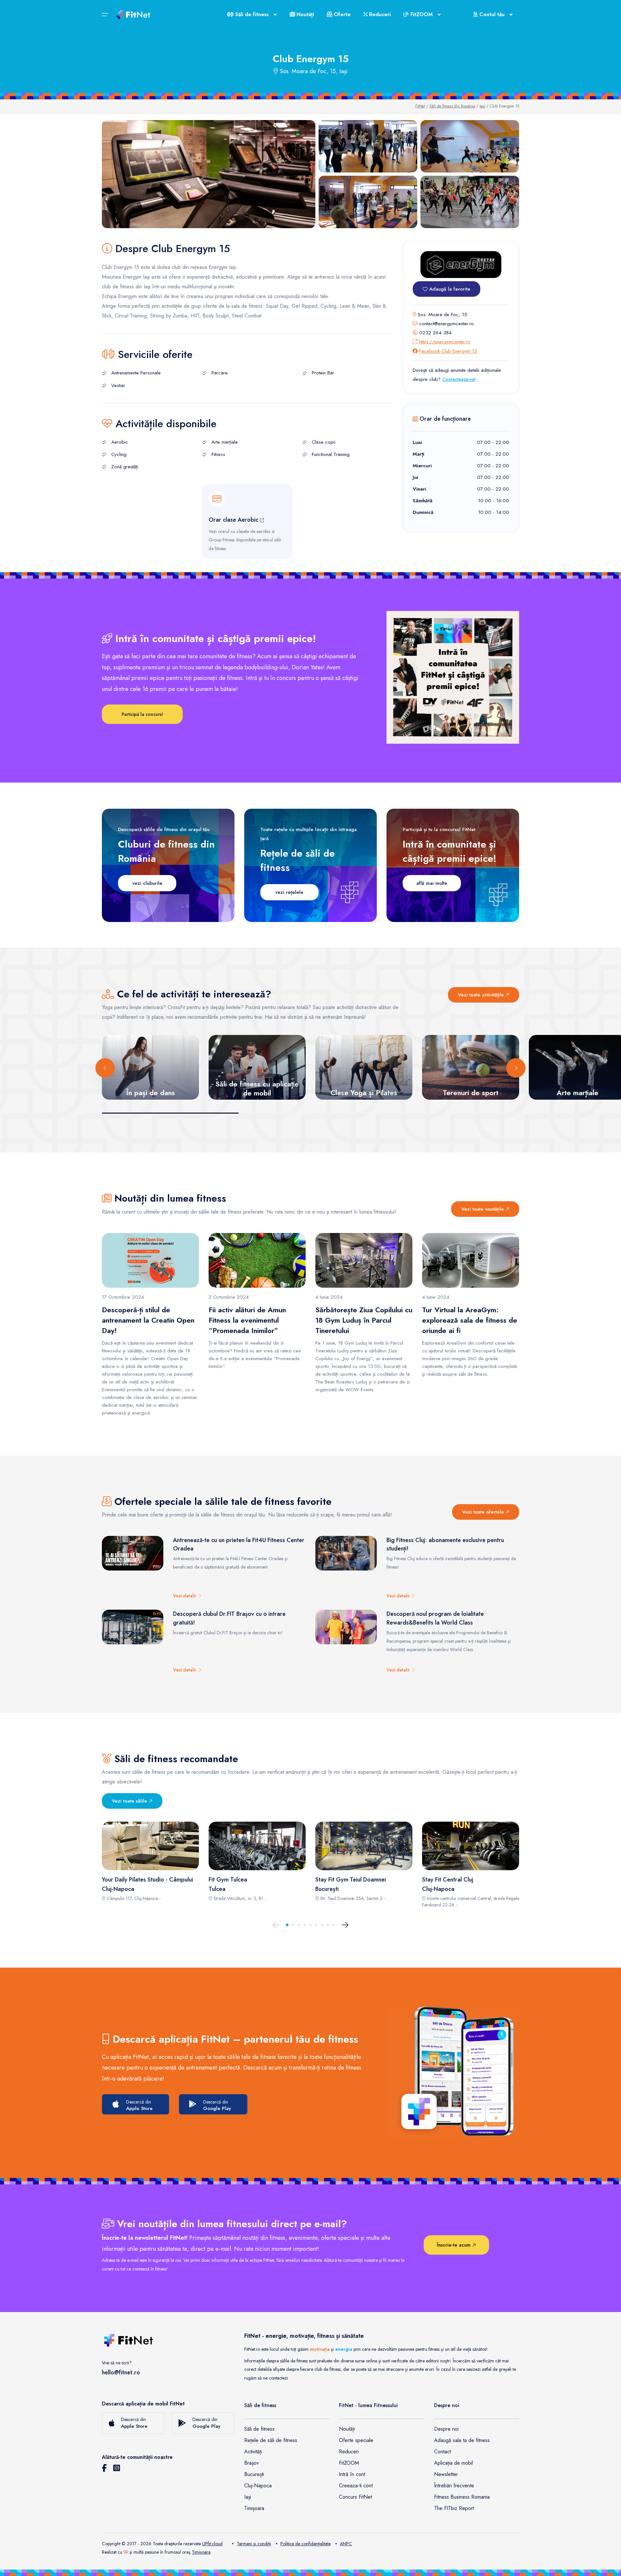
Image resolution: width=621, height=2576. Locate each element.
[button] (287, 1925)
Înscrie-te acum (455, 2245)
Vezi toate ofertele (484, 1512)
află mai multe (432, 883)
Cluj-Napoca (258, 2486)
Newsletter (446, 2474)
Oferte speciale (356, 2440)
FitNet (420, 106)
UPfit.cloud (212, 2544)
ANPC (346, 2544)
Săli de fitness (259, 2429)
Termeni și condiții (254, 2544)
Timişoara (201, 2552)
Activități (253, 2452)
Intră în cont (352, 2474)
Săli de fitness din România (452, 106)
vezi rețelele (289, 892)
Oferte (341, 14)
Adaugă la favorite (449, 289)
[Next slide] (516, 1068)
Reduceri (379, 14)
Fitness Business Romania (462, 2497)
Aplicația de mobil (453, 2463)
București (254, 2474)
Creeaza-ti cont (356, 2486)
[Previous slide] (105, 1068)
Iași (482, 106)
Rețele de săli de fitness (271, 2440)
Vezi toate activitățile (482, 995)
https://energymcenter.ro (445, 342)
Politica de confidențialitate (305, 2544)
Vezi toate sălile (130, 1801)
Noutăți (305, 14)
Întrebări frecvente (454, 2486)
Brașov (251, 2463)
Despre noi (446, 2429)
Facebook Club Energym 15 (448, 351)
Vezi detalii (186, 1596)
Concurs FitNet (355, 2497)
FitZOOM (349, 2463)
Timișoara (254, 2508)
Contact (442, 2452)
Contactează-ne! (459, 379)
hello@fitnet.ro (121, 2372)
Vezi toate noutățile (483, 1209)
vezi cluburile (147, 883)
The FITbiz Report (454, 2508)
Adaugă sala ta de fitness (462, 2440)
